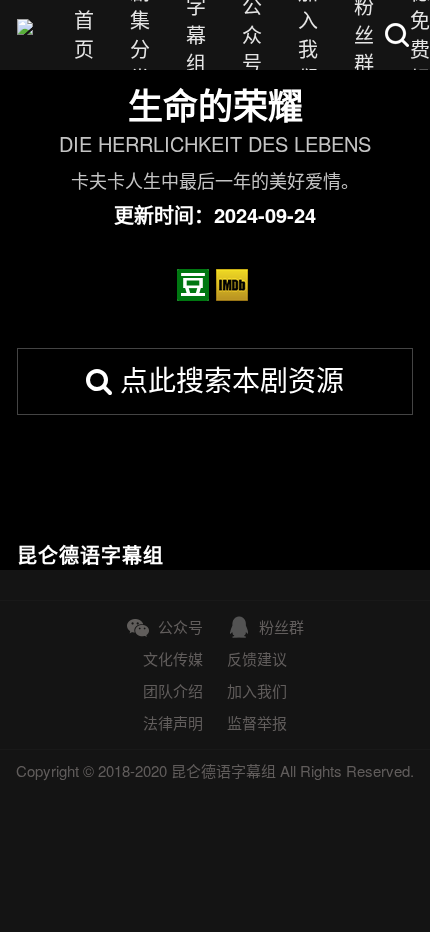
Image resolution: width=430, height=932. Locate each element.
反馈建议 (257, 658)
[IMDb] (235, 285)
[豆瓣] (196, 285)
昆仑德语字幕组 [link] (90, 555)
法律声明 (173, 722)
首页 (84, 34)
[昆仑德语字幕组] (25, 35)
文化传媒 (173, 658)
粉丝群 (281, 626)
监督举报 (257, 722)
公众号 (180, 626)
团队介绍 (173, 690)
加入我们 (257, 690)
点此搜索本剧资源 (228, 379)
